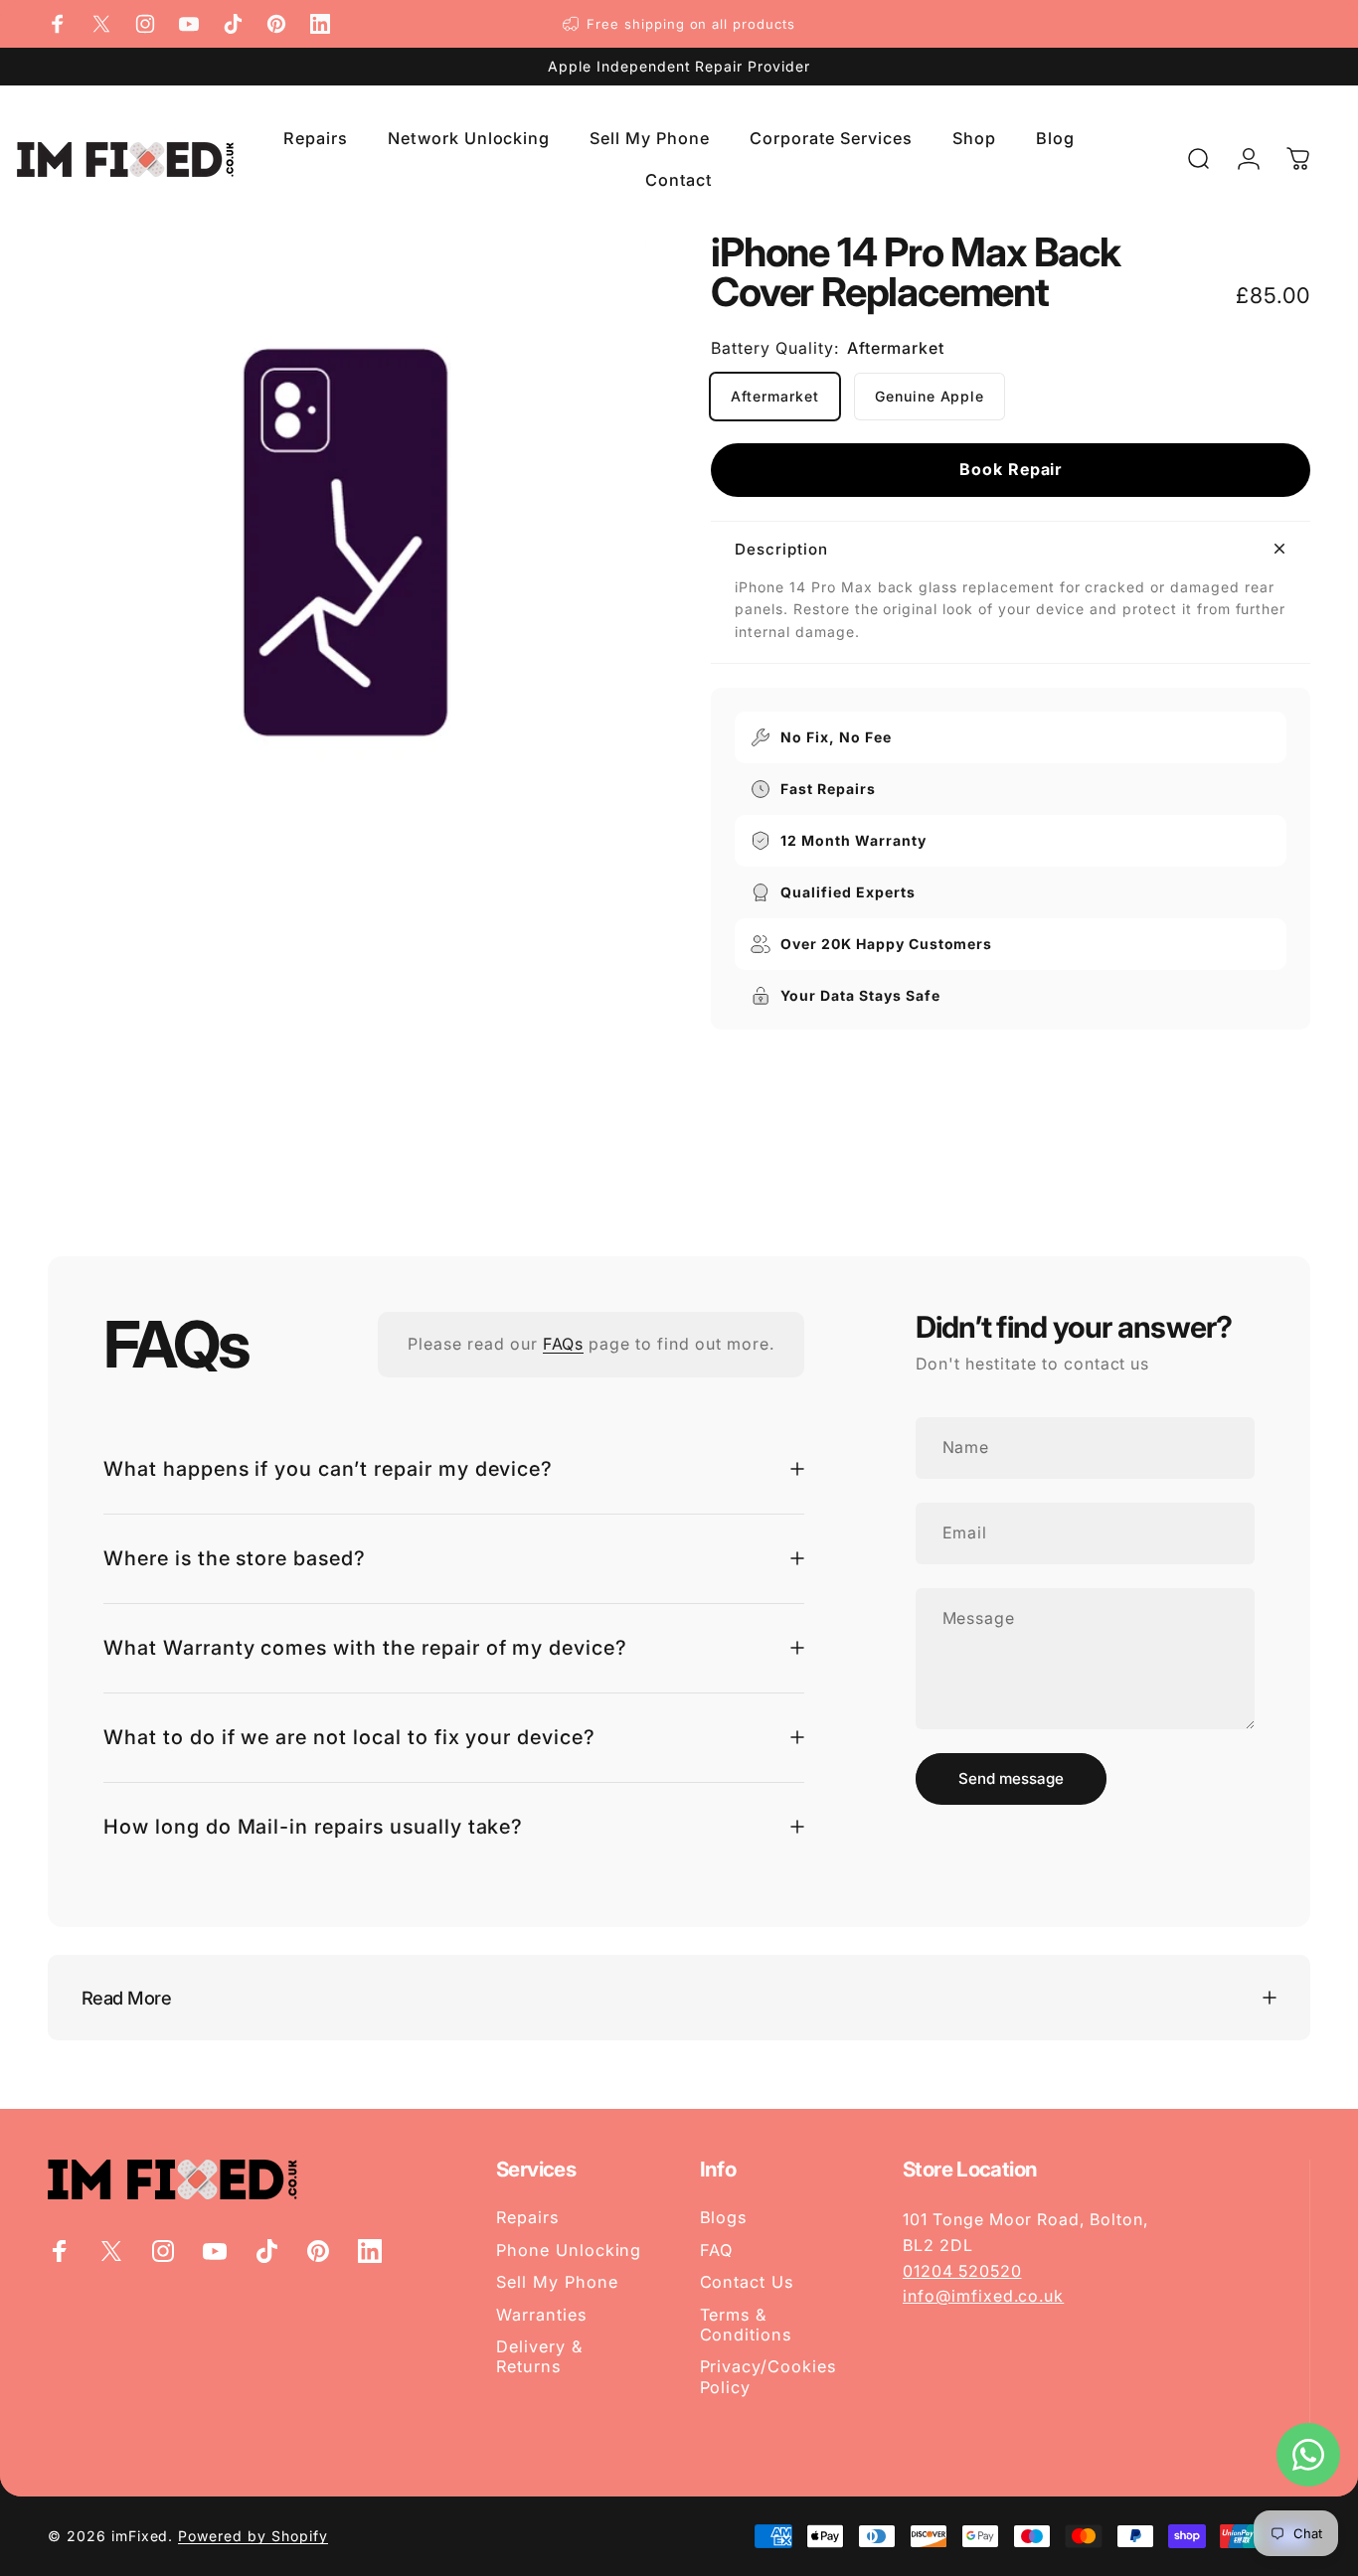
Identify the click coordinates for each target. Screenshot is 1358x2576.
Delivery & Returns (539, 2356)
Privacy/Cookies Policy (768, 2376)
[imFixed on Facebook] (58, 24)
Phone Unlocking (569, 2250)
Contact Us (747, 2282)
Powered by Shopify (253, 2536)
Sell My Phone (557, 2282)
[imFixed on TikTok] (233, 24)
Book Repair (1011, 469)
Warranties (541, 2315)
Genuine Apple (930, 396)
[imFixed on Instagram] (145, 24)
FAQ (717, 2250)
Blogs (724, 2217)
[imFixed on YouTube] (189, 24)
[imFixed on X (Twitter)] (101, 24)
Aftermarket (775, 396)
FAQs (564, 1344)
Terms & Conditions (746, 2325)
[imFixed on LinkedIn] (320, 24)
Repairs (527, 2217)
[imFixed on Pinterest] (276, 24)
